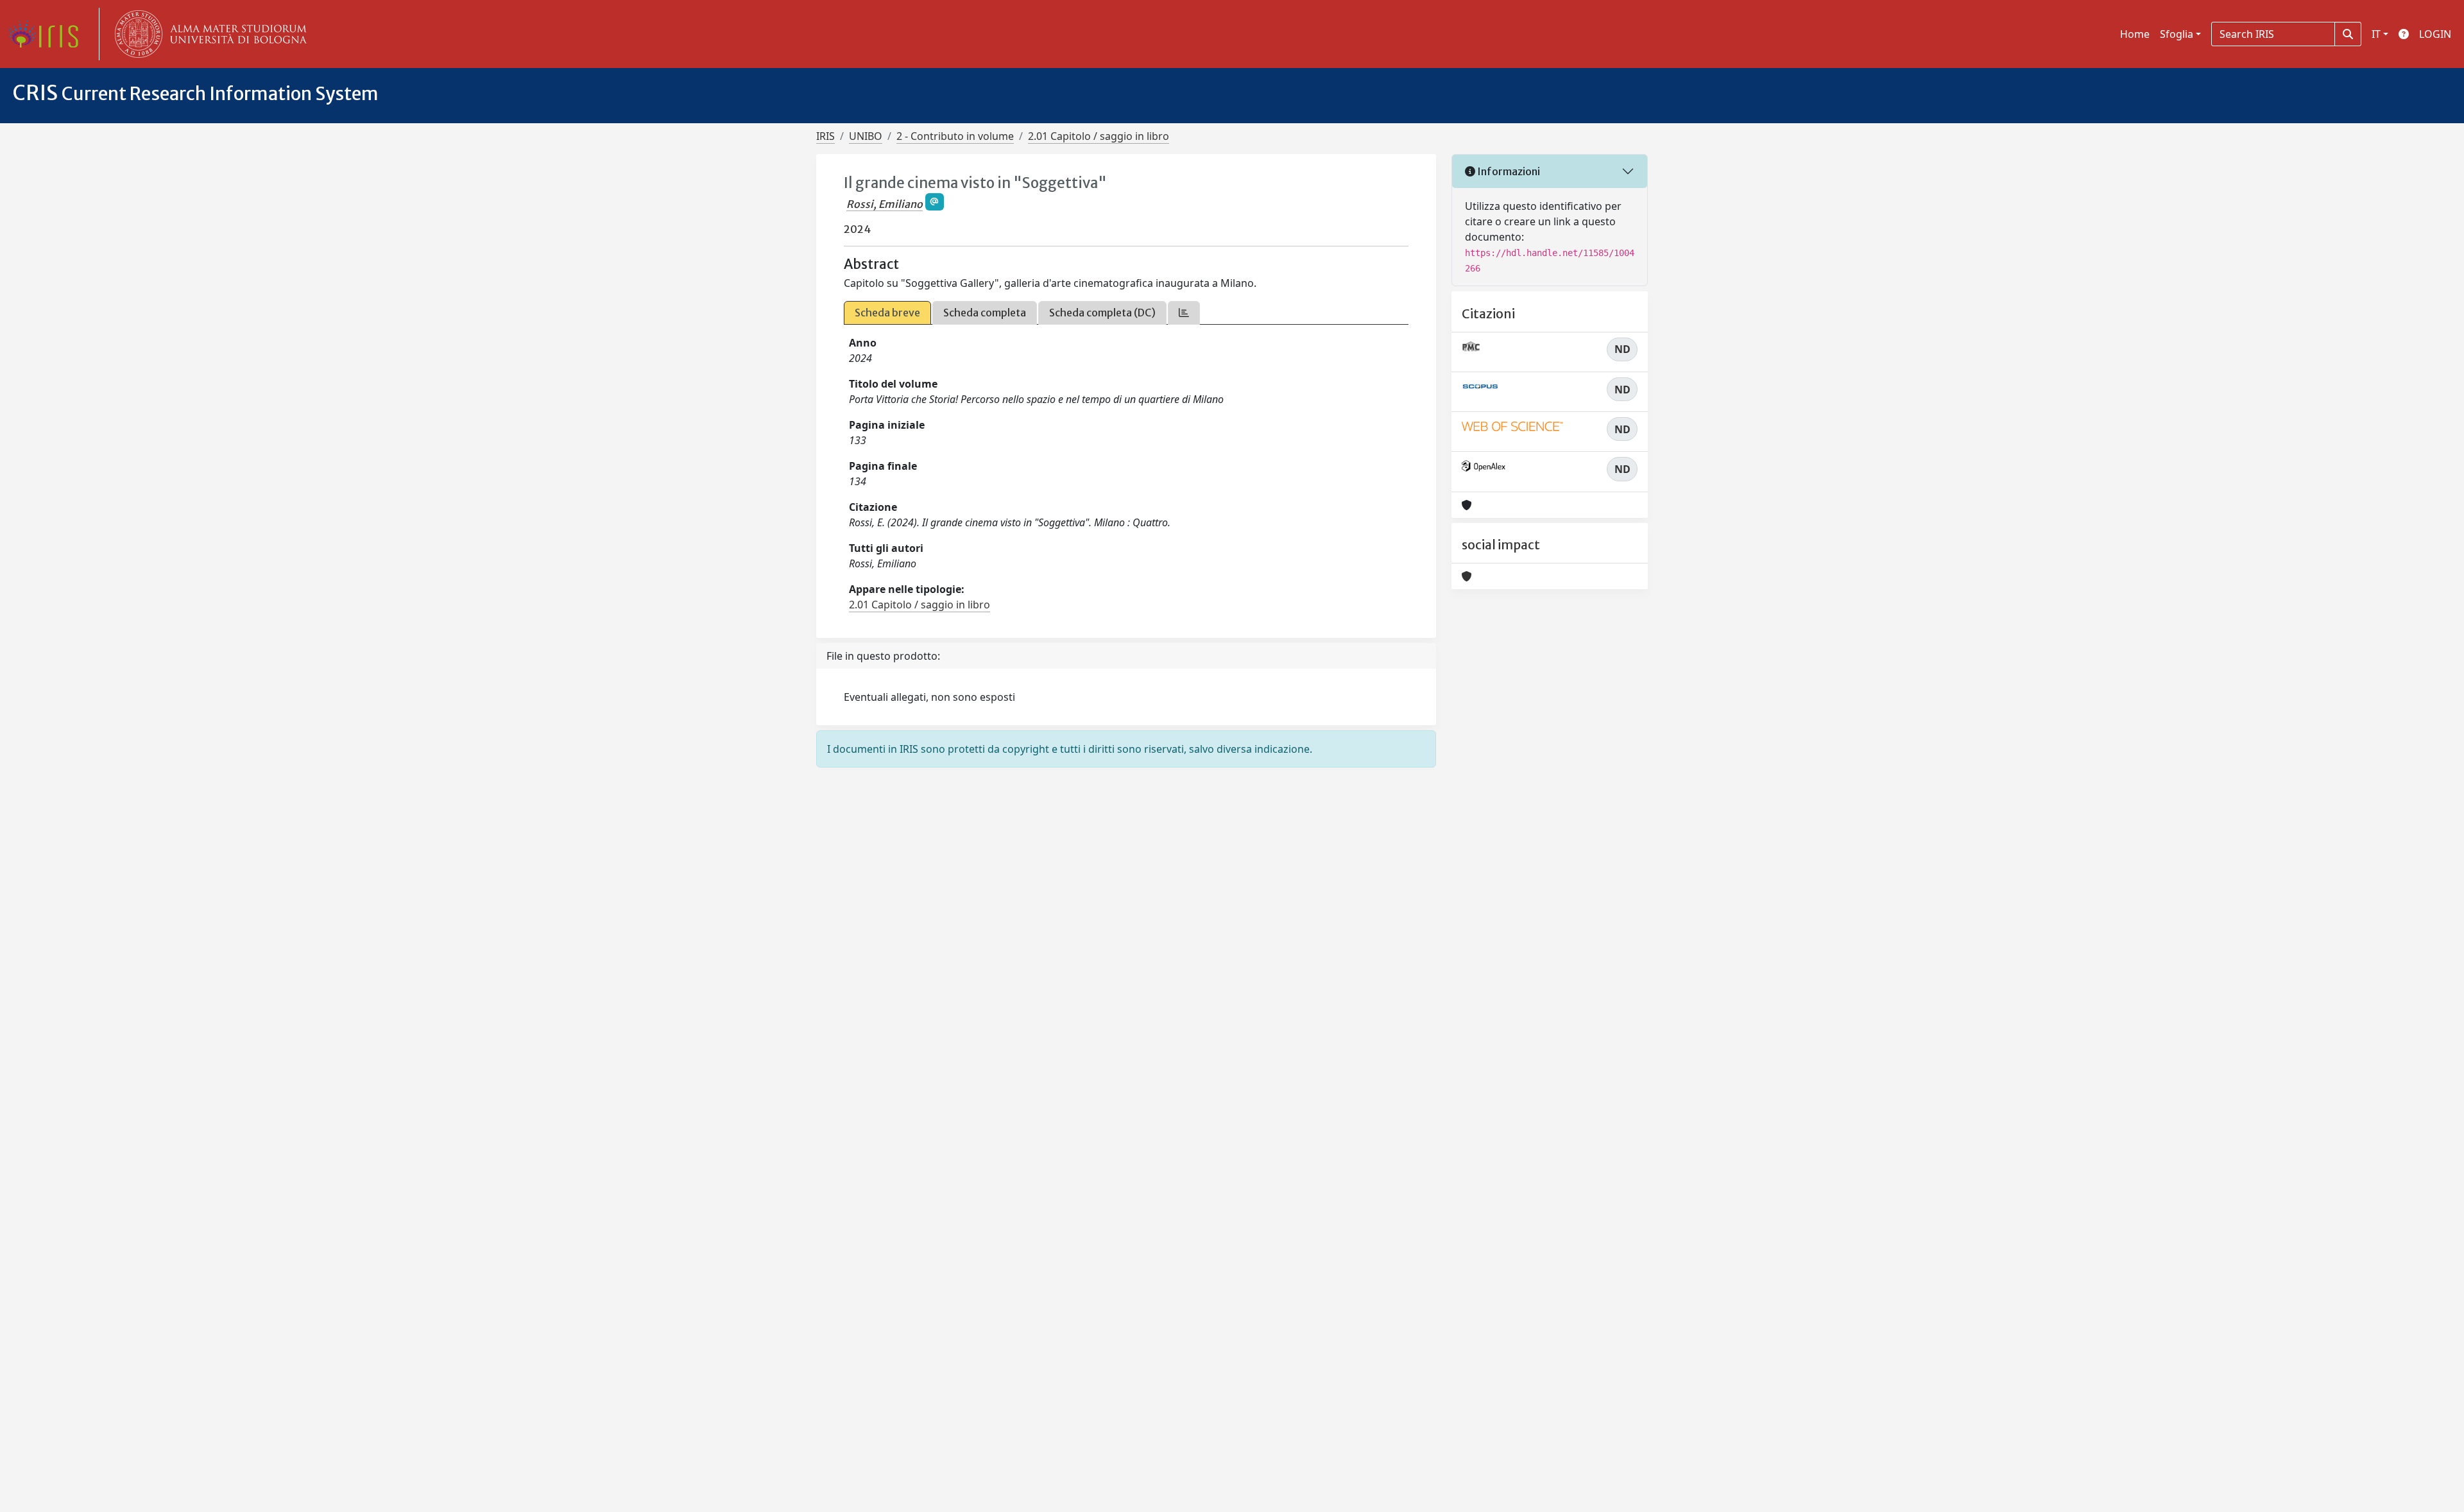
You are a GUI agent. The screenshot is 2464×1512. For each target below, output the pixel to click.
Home (2135, 34)
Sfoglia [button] (2177, 34)
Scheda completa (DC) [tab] (1102, 313)
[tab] (1184, 313)
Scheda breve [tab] (887, 313)
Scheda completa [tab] (985, 313)
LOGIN (2435, 34)
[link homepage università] (208, 34)
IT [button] (2376, 34)
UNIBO (866, 136)
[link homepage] (48, 34)
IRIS (826, 136)
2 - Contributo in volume (955, 136)
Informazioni (1508, 171)
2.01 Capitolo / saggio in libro (1099, 136)
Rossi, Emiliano (885, 204)
